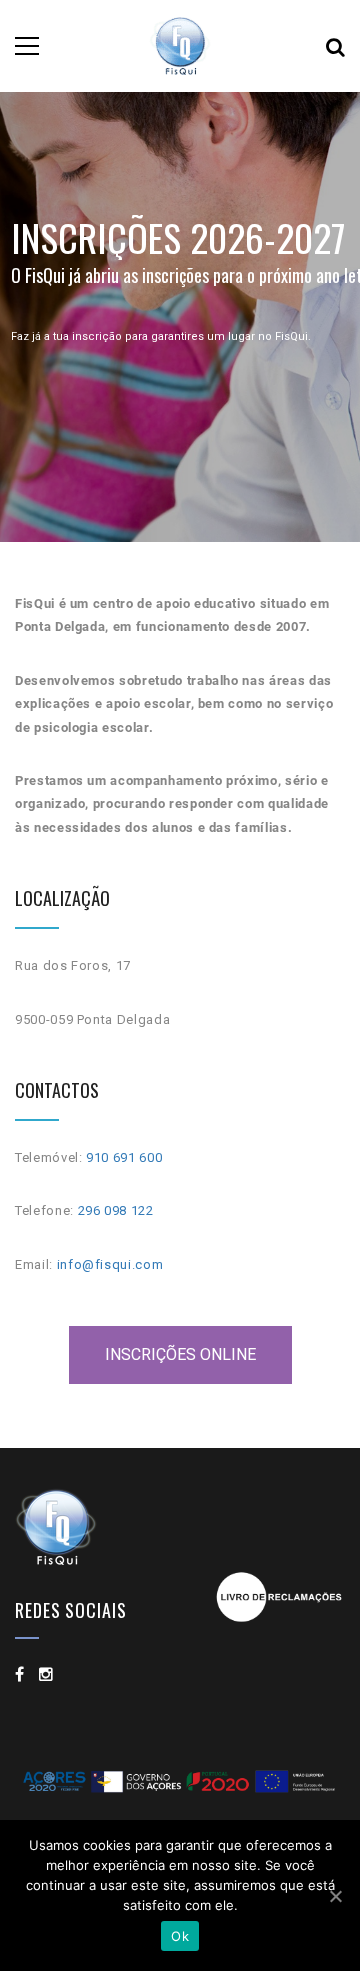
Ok (180, 1936)
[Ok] (335, 1896)
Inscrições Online (180, 1354)
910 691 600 (124, 1157)
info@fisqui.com (110, 1264)
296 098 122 (116, 1210)
